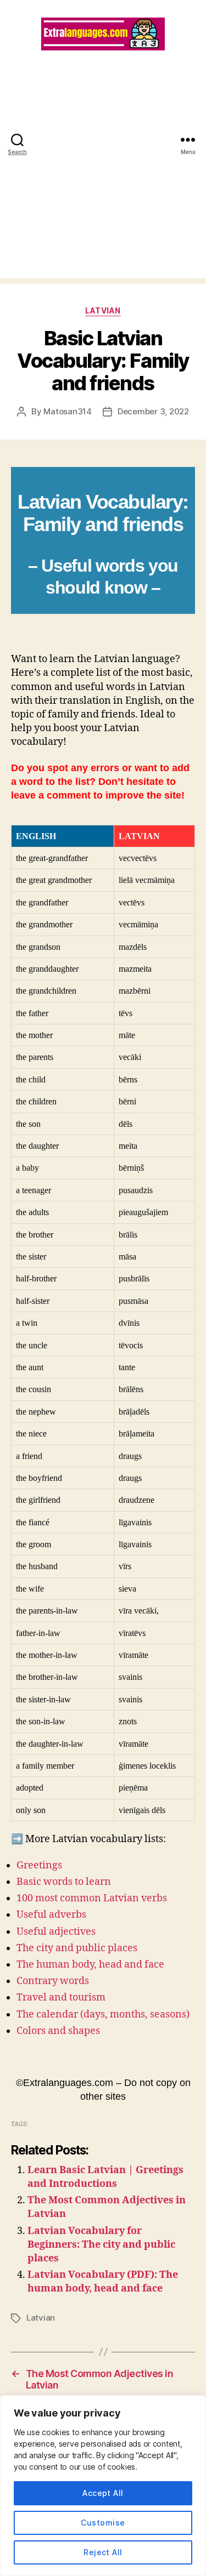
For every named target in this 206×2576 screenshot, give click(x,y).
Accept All (103, 2493)
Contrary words (53, 1981)
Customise (103, 2523)
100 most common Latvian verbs (92, 1898)
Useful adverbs (51, 1915)
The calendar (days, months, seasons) (103, 2014)
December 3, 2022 (153, 411)
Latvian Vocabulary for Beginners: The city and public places (101, 2245)
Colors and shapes (58, 2031)
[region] (103, 2486)
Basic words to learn (64, 1882)
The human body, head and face (90, 1965)
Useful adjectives (56, 1932)
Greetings (39, 1865)
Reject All (103, 2552)
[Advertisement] (103, 176)
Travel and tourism (61, 1997)
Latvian (103, 310)
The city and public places (77, 1948)
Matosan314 (67, 411)
